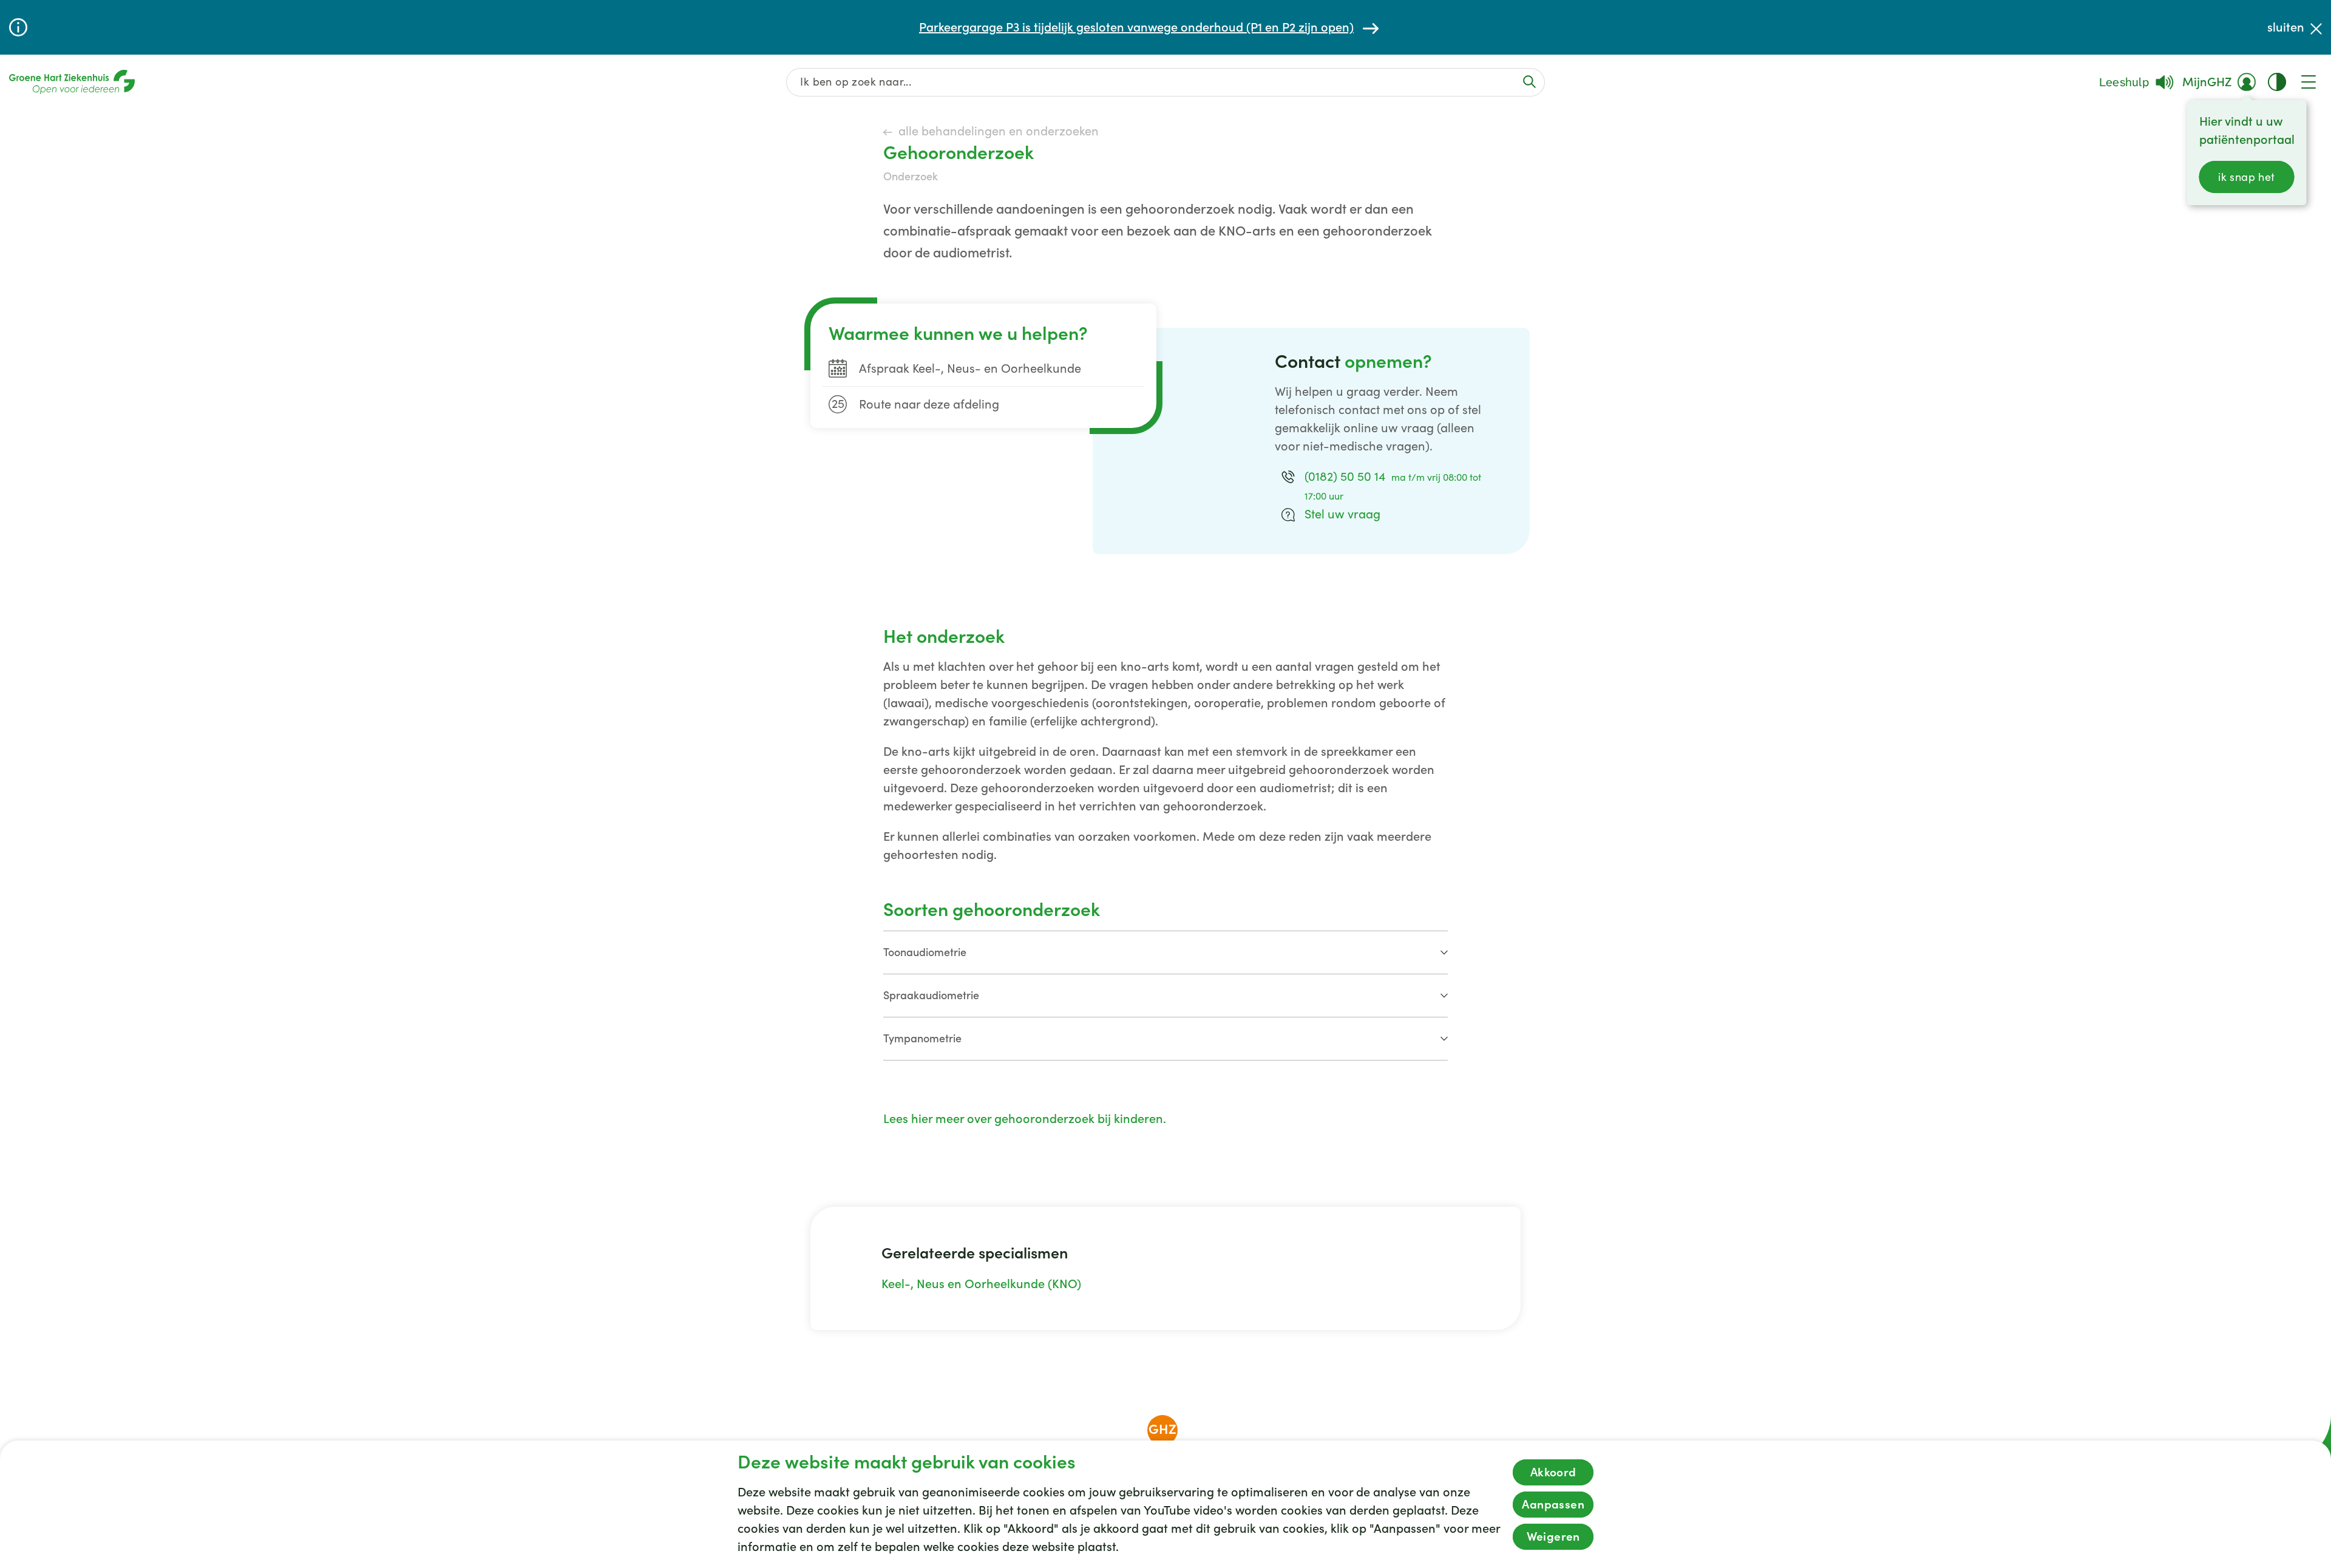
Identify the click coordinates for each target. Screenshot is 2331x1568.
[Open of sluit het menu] (2309, 82)
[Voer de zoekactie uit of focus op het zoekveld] (1530, 82)
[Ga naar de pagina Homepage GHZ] (72, 82)
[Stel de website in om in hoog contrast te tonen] (2277, 82)
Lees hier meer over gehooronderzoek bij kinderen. (1026, 1119)
